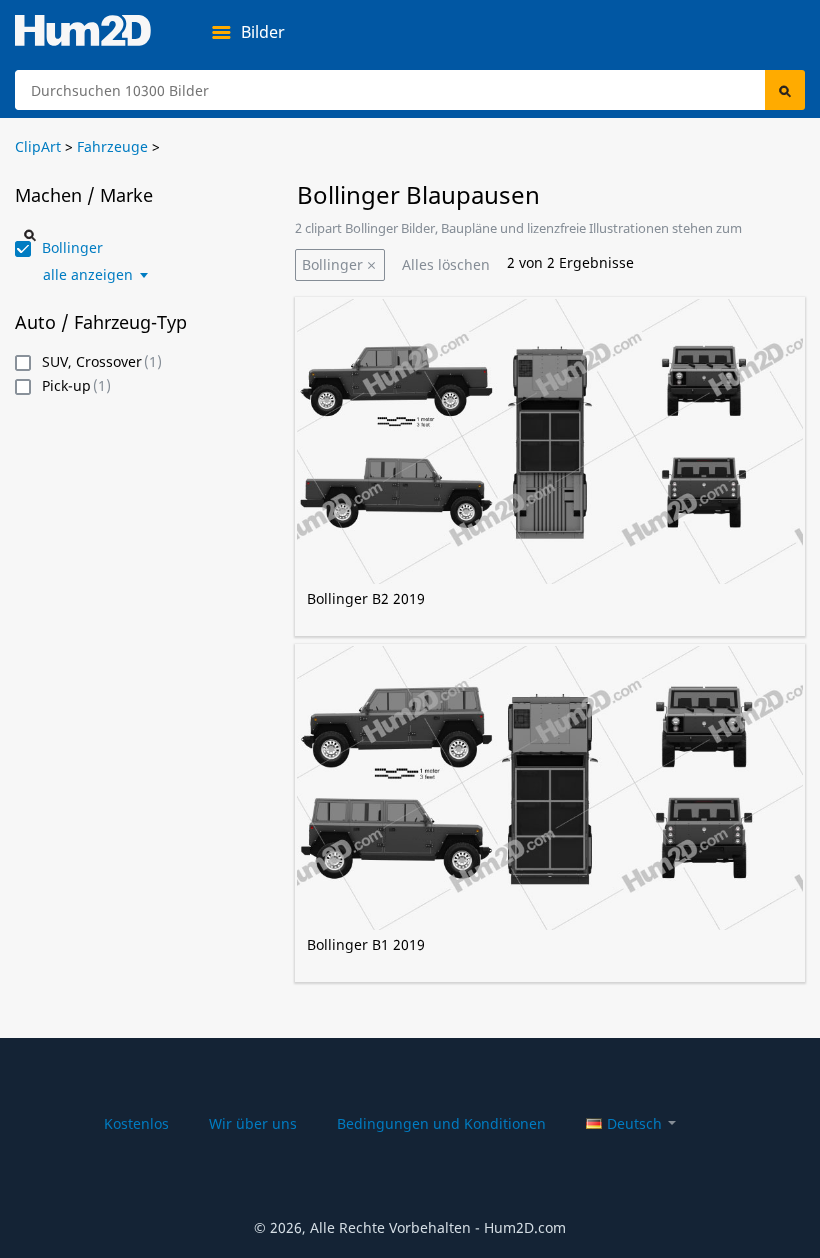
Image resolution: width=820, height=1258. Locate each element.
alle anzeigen (88, 275)
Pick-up (66, 386)
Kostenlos (136, 1123)
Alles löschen (446, 264)
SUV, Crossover (92, 362)
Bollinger (332, 264)
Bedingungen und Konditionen (441, 1123)
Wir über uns (253, 1123)
